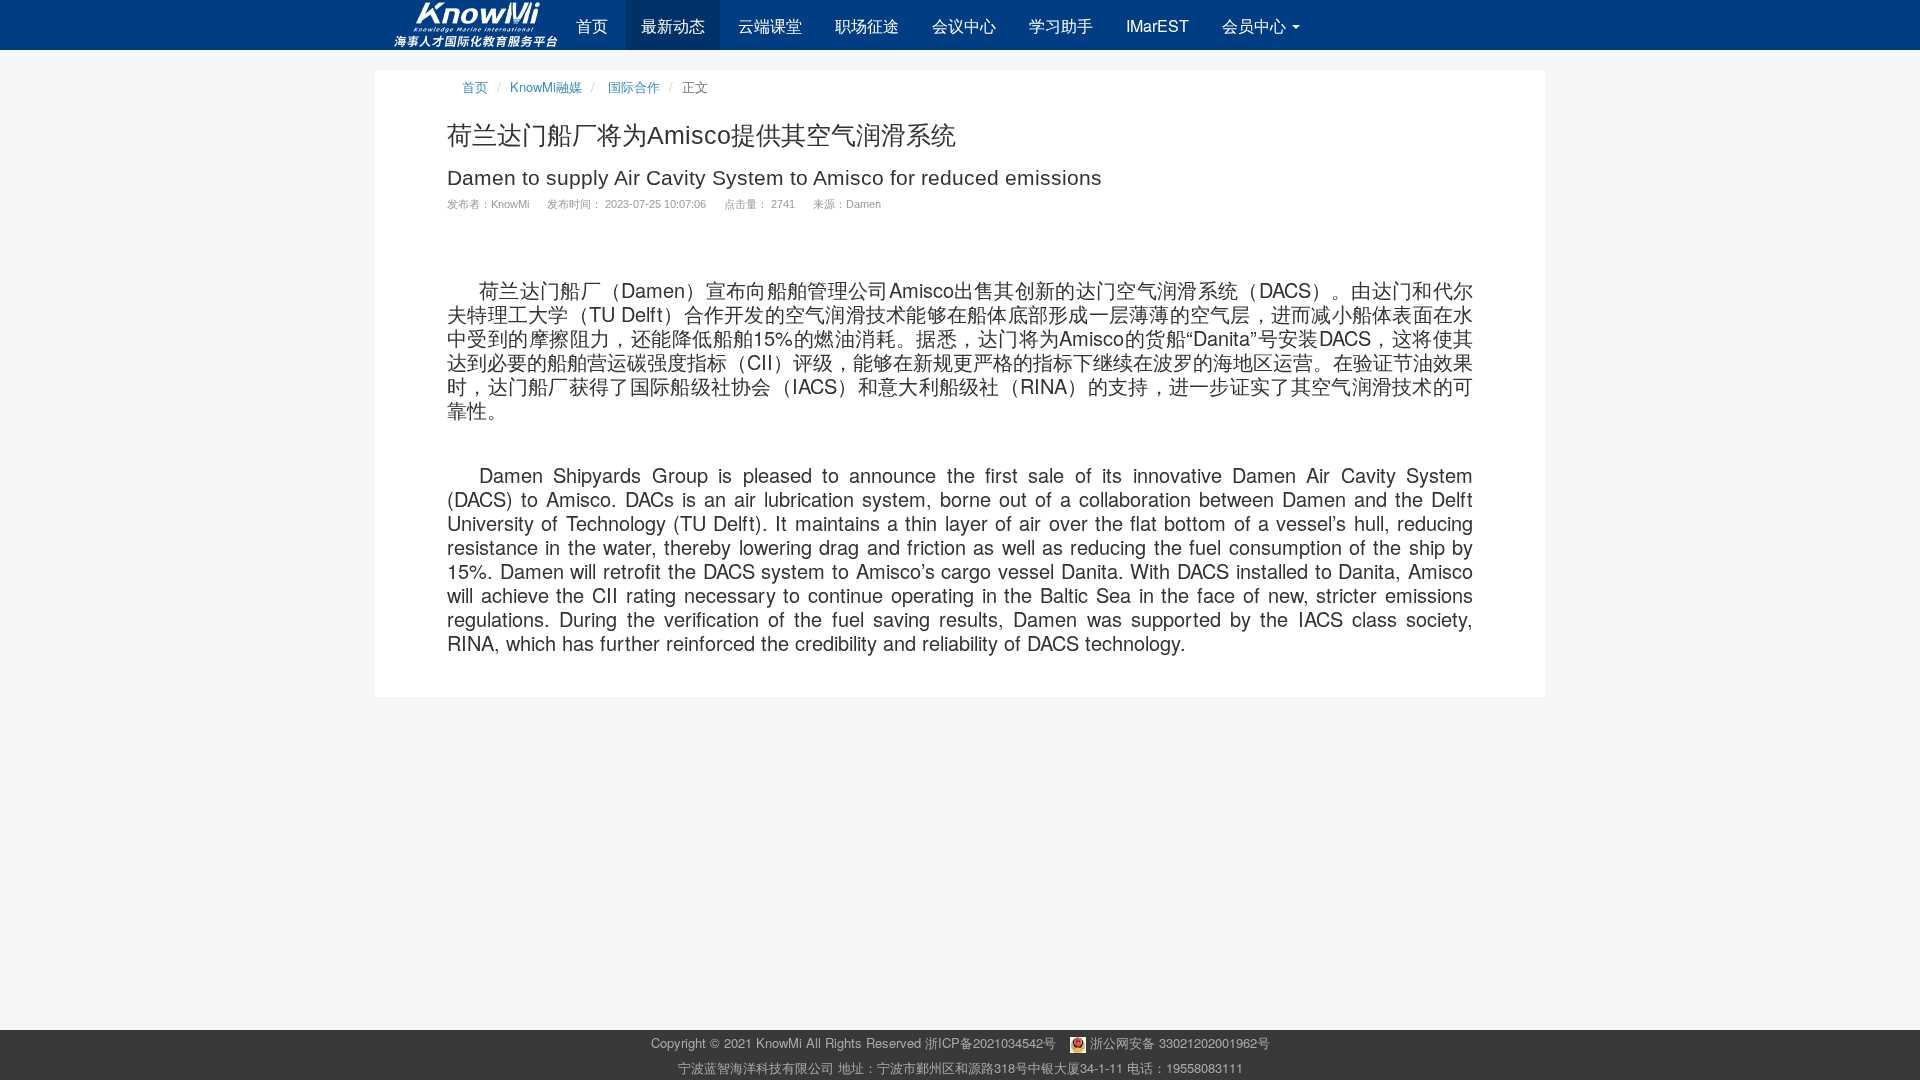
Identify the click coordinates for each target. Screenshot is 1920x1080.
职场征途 (867, 25)
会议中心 (964, 25)
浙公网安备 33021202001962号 (1178, 1042)
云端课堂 (770, 25)
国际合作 (634, 86)
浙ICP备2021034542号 (990, 1042)
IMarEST (1157, 25)
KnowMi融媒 (546, 86)
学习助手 (1061, 25)
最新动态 (673, 25)
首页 (592, 25)
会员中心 (1256, 25)
